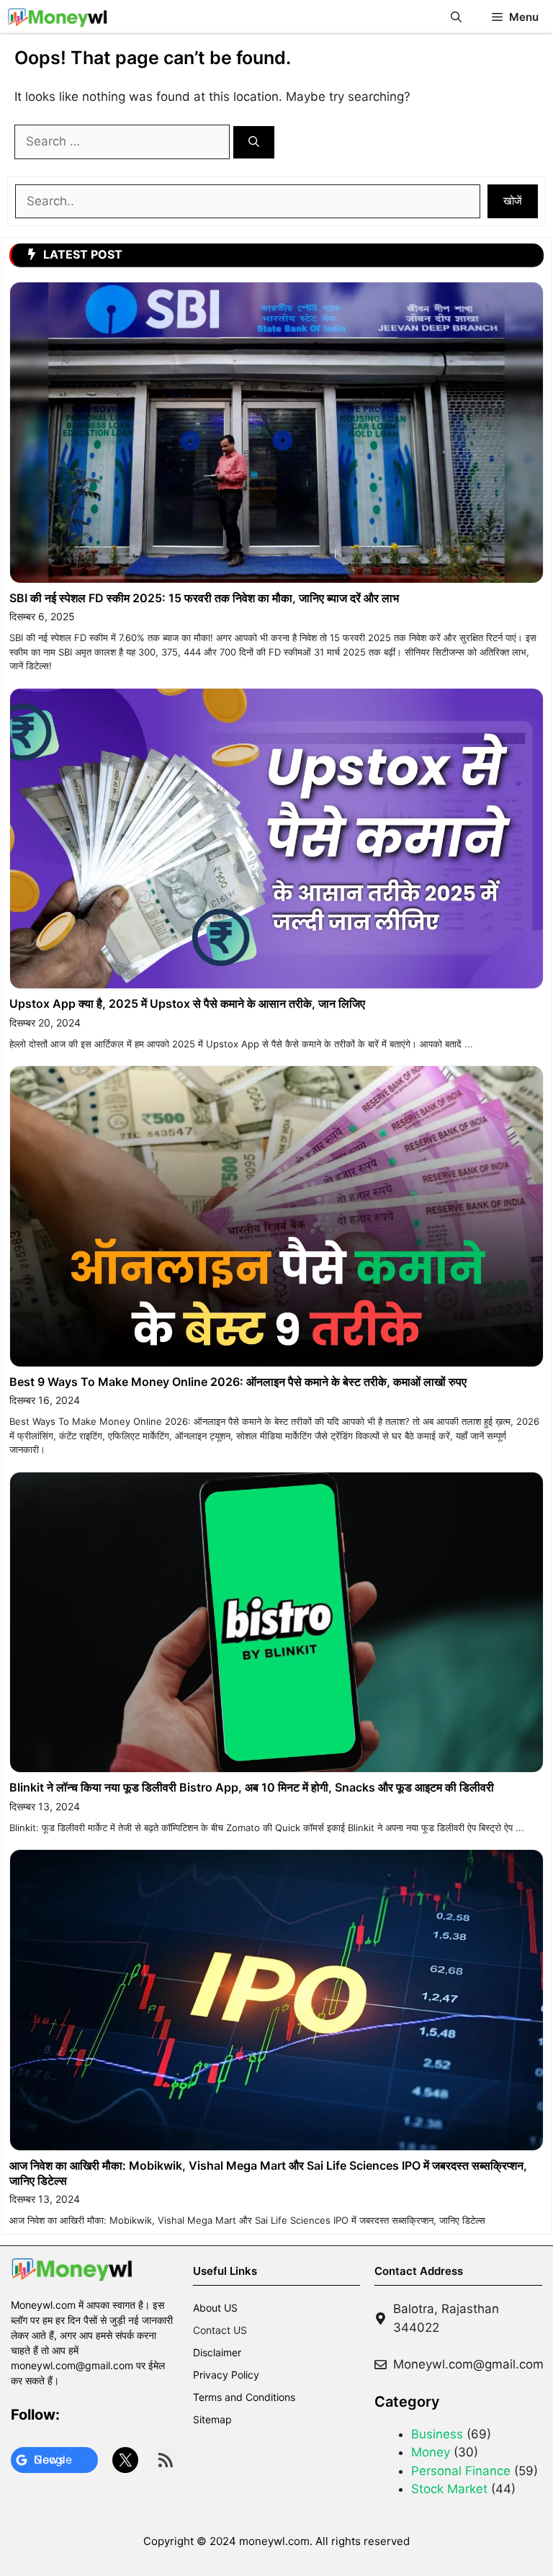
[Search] (254, 142)
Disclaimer (217, 2352)
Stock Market (449, 2489)
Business (437, 2434)
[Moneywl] (58, 17)
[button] (456, 17)
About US (215, 2308)
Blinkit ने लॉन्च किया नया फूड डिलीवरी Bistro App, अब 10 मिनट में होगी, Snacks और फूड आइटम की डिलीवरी (252, 1787)
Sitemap (212, 2419)
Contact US (220, 2330)
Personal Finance (461, 2471)
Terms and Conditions (244, 2397)
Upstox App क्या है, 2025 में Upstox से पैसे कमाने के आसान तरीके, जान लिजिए (187, 1003)
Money (431, 2452)
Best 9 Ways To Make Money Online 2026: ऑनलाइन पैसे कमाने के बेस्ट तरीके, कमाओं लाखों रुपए (238, 1382)
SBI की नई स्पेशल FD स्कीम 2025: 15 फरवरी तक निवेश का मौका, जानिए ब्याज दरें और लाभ (204, 598)
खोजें (513, 201)
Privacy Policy (226, 2375)
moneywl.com (274, 2541)
